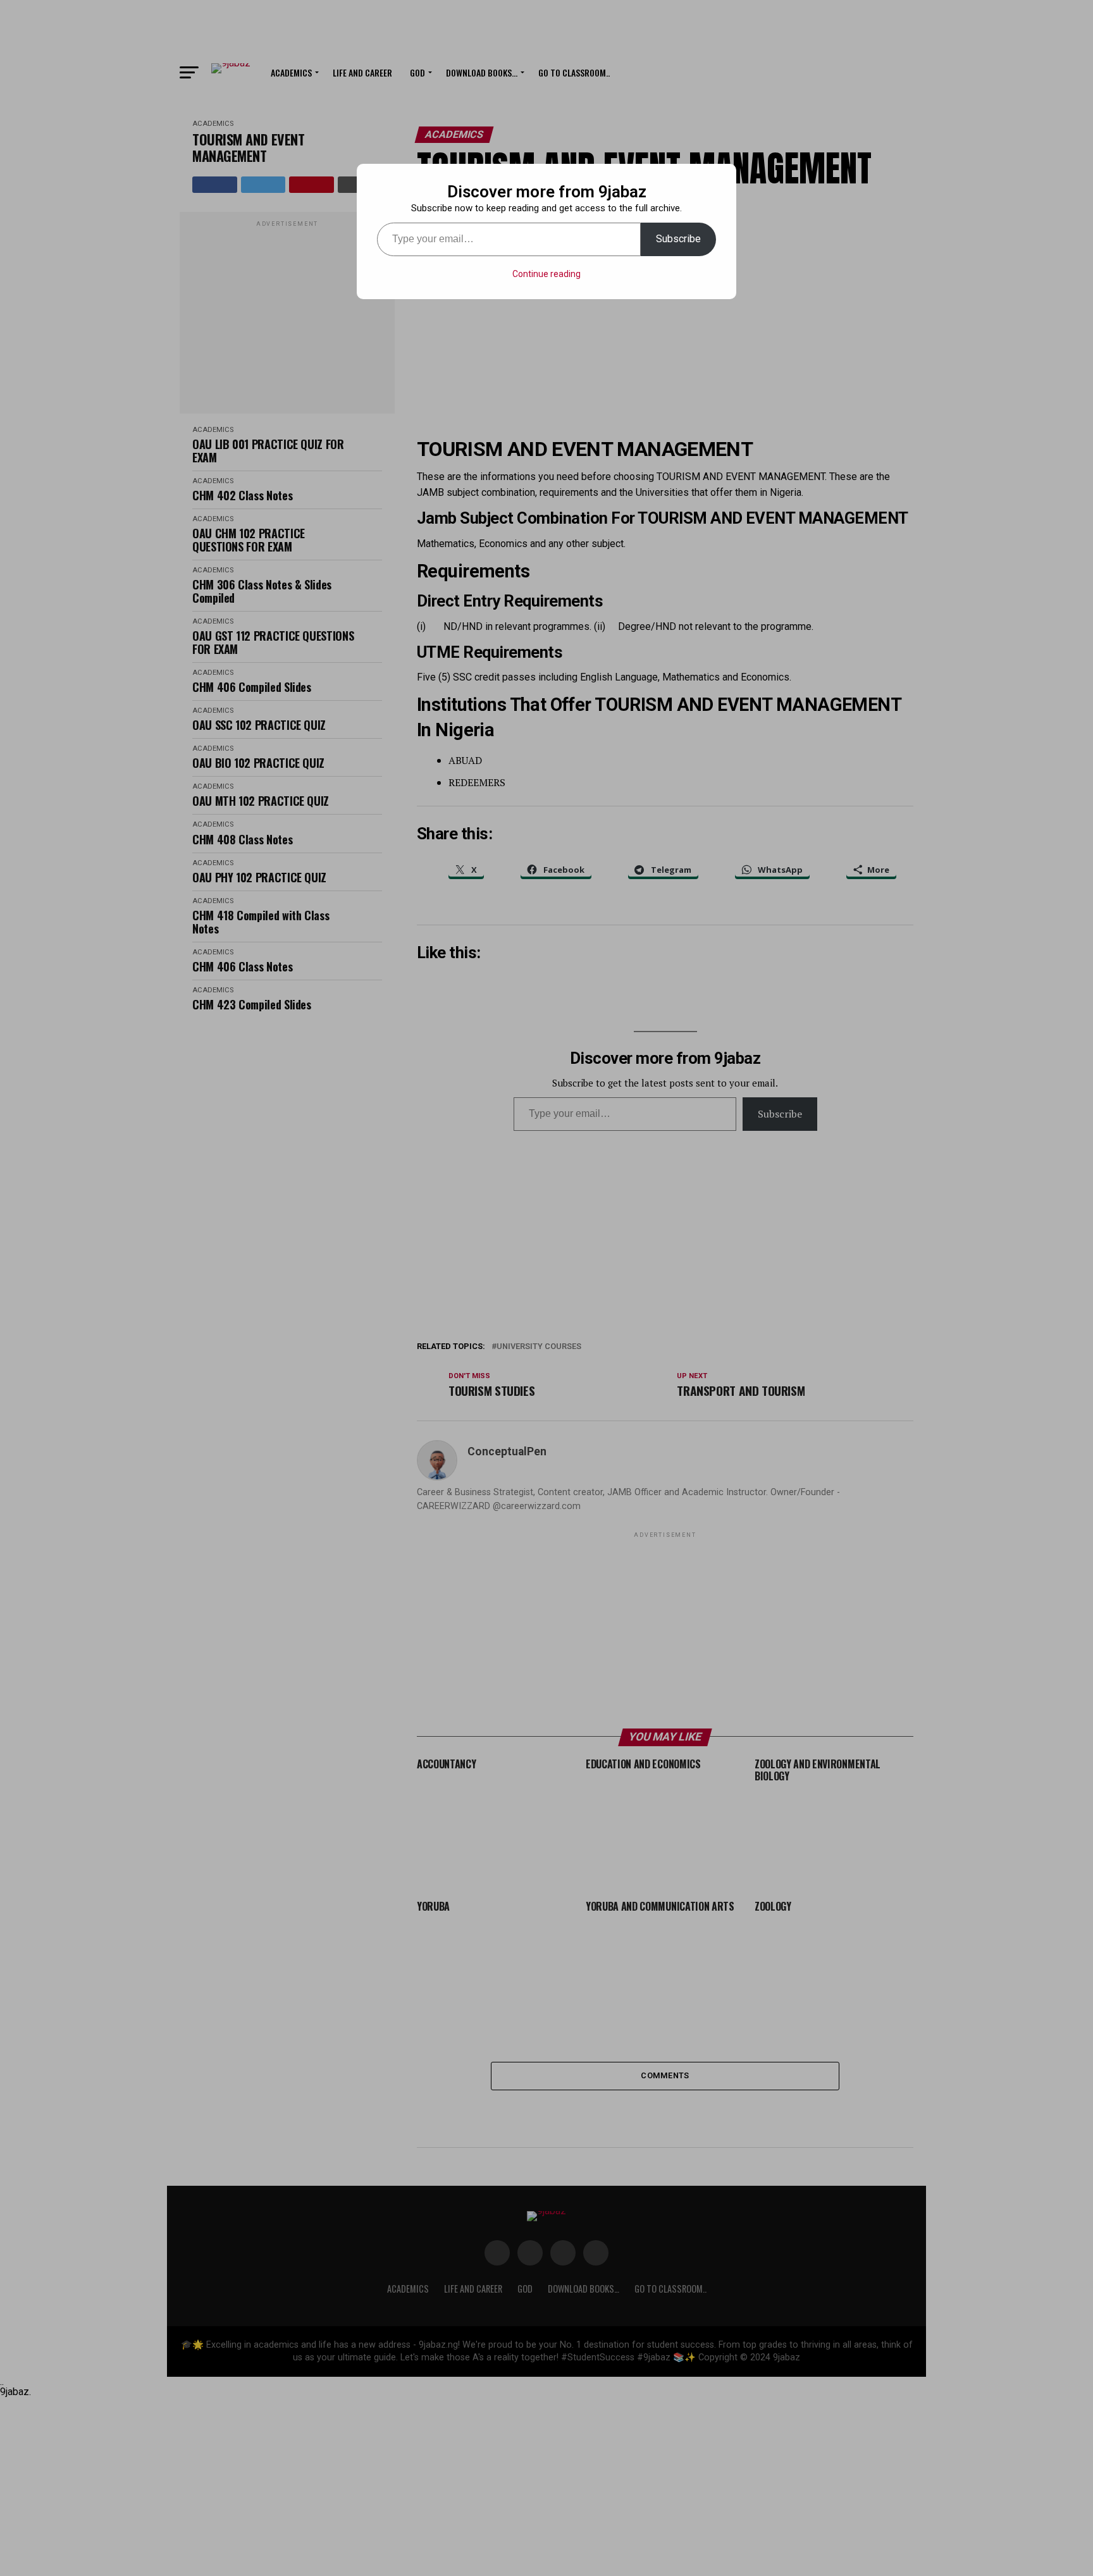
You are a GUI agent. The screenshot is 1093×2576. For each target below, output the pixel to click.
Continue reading (546, 274)
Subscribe (678, 239)
